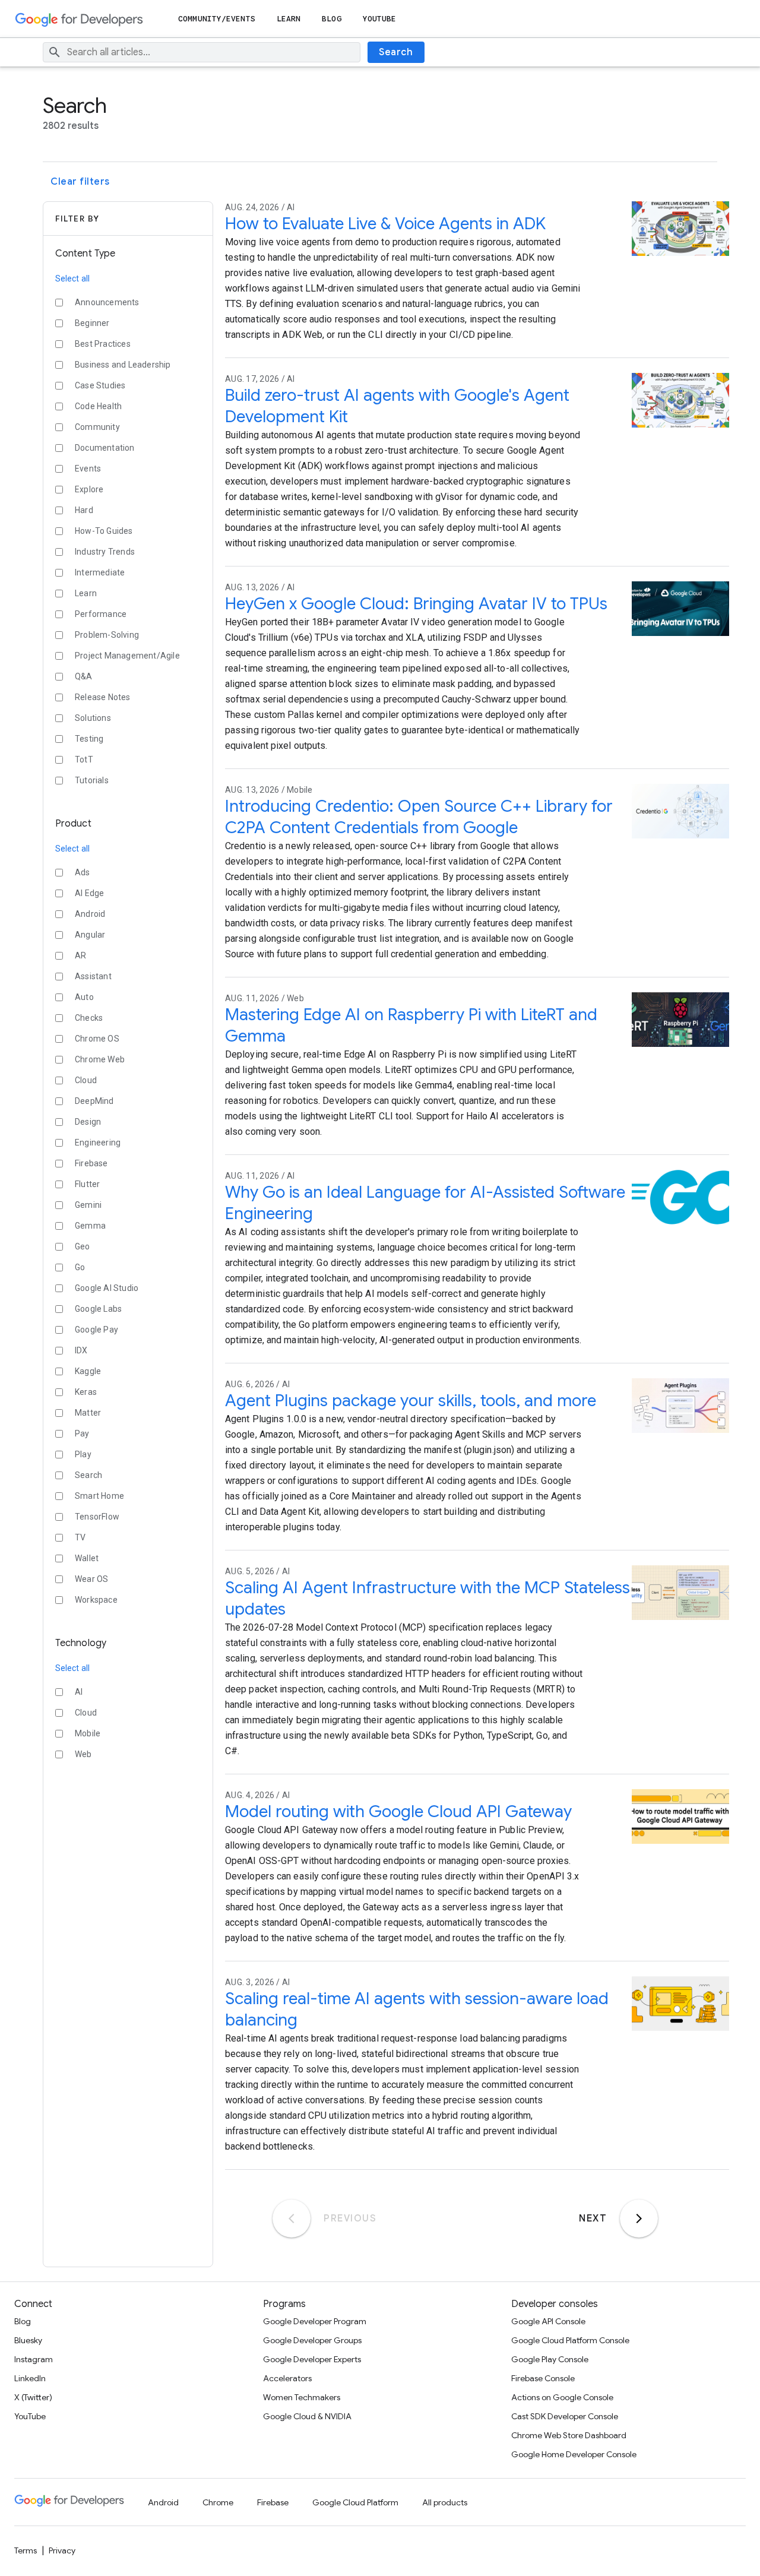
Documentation (105, 448)
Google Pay (96, 1330)
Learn (289, 19)
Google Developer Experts (312, 2359)
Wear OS (91, 1579)
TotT (84, 759)
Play (83, 1454)
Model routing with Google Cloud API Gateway (398, 1811)
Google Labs (98, 1309)
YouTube (380, 19)
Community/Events (217, 19)
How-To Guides (104, 531)
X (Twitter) (33, 2397)
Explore (89, 489)
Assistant (93, 976)
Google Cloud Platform (355, 2502)
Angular (90, 935)
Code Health (98, 406)
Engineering (98, 1143)
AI (79, 1692)
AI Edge (89, 893)
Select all (72, 279)
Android (90, 914)
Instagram (34, 2359)
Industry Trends (105, 552)
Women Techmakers (302, 2397)
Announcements (107, 302)
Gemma (90, 1226)
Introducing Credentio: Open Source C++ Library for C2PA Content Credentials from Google (419, 817)
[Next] (639, 2219)
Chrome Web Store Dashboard (569, 2435)
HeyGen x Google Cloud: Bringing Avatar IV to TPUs (416, 604)
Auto (84, 997)
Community (97, 427)
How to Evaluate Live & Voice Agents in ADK (385, 224)
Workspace (96, 1600)
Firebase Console (543, 2378)
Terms (26, 2550)
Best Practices (103, 344)
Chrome (218, 2502)
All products (445, 2502)
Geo (83, 1246)
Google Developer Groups (312, 2340)
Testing (89, 739)
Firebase (91, 1163)
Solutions (93, 718)
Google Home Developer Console (574, 2454)
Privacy (62, 2550)
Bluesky (28, 2340)
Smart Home (99, 1496)
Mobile (88, 1733)
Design (88, 1122)
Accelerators (287, 2378)
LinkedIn (30, 2378)
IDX (81, 1350)
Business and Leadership (123, 365)
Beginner (92, 323)
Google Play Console (550, 2359)
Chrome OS (97, 1039)
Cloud (86, 1080)
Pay (82, 1433)
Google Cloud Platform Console (570, 2340)
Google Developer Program (315, 2321)
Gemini (88, 1205)
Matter (88, 1413)
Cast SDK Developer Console (565, 2416)
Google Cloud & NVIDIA (307, 2416)
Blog (331, 19)
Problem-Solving (107, 635)
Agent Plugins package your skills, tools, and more (411, 1401)
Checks (89, 1018)
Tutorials (92, 780)
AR (80, 955)
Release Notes (103, 697)
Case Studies (100, 385)
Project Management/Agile (127, 656)
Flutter (87, 1184)
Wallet (87, 1558)
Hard (84, 510)
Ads (83, 872)
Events (88, 469)
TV (80, 1537)
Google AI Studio (107, 1288)
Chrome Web (100, 1059)
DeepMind (94, 1101)
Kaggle (88, 1371)
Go (80, 1267)
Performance (101, 614)
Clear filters (80, 182)
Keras (86, 1392)
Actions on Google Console (562, 2397)
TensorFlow (97, 1517)
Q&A (84, 676)
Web (83, 1754)
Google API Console (548, 2321)
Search (396, 52)
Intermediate (100, 572)
